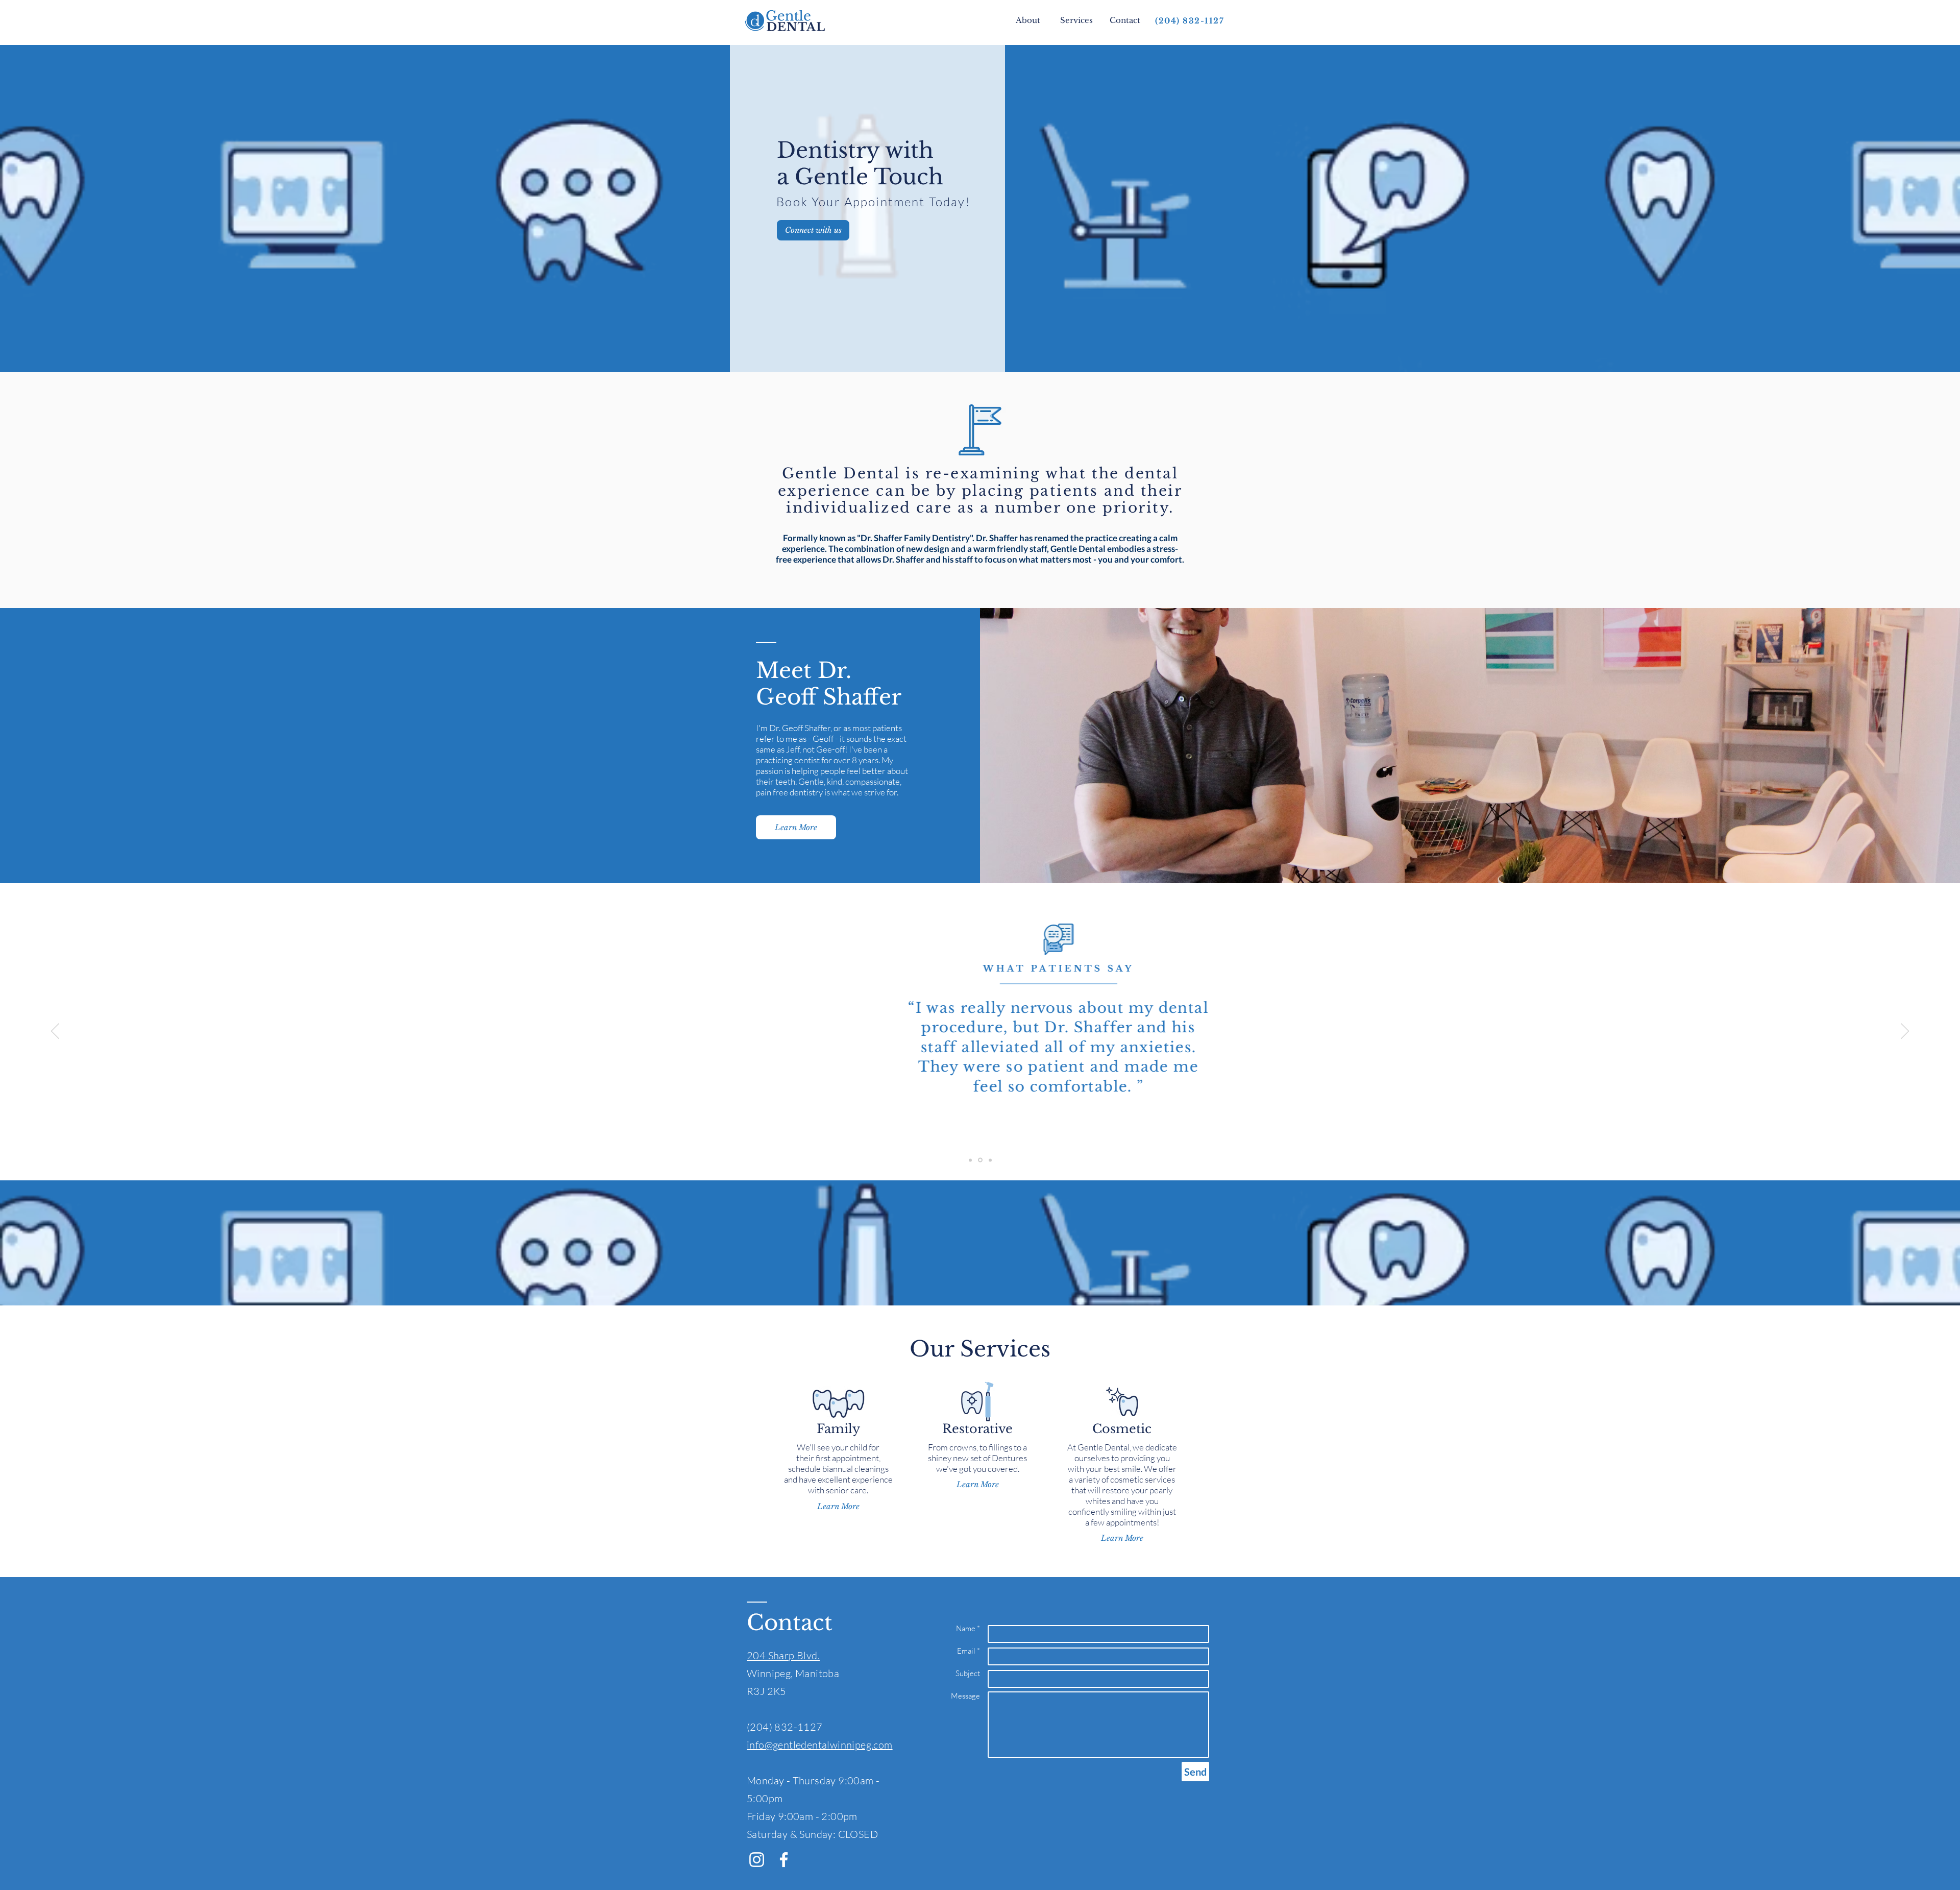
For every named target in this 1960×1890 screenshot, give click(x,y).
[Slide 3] (990, 1160)
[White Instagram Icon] (757, 1860)
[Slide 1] (970, 1160)
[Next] (1905, 1032)
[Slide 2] (980, 1160)
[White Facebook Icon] (784, 1860)
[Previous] (55, 1032)
